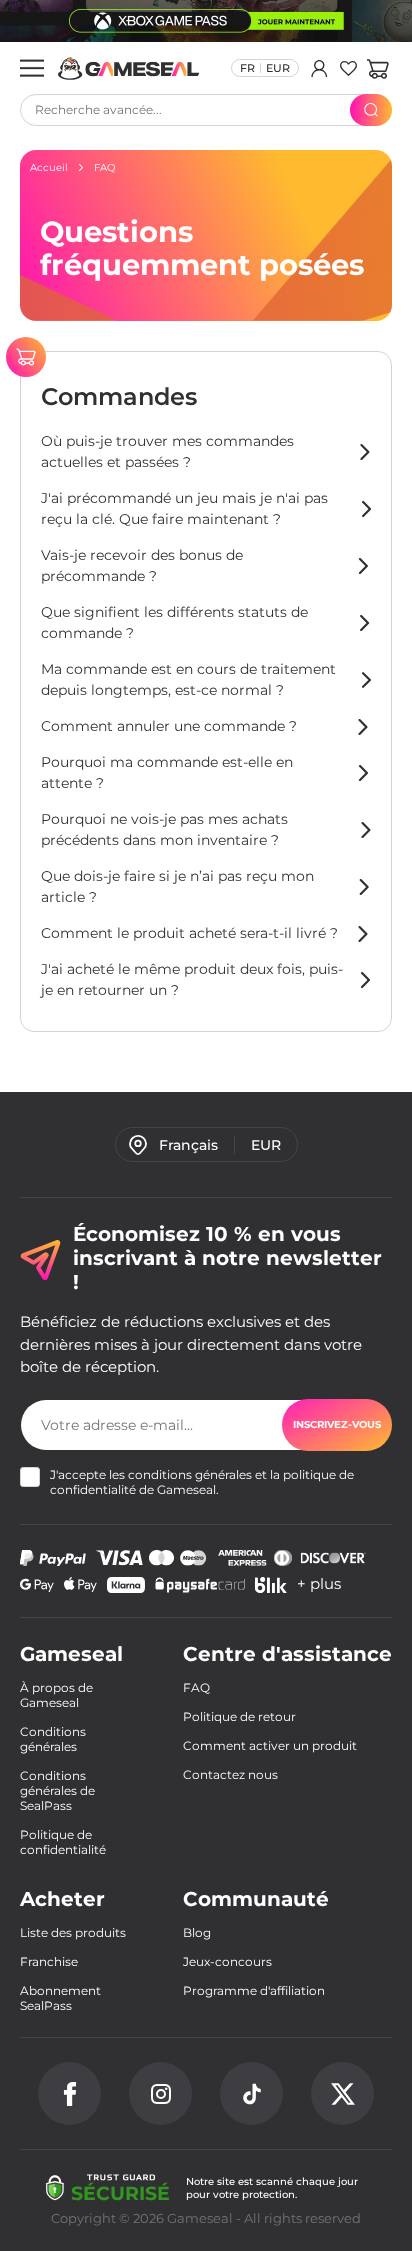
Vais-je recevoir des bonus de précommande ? (142, 565)
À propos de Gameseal (56, 1695)
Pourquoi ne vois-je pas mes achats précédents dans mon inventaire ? (164, 829)
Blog (197, 1932)
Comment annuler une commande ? (169, 726)
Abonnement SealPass (60, 1998)
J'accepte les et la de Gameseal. (202, 1482)
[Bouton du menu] (32, 68)
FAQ (196, 1687)
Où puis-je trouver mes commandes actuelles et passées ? (167, 451)
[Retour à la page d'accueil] (129, 68)
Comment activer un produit (270, 1745)
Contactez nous (230, 1774)
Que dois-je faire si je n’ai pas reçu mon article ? (177, 886)
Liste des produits (73, 1932)
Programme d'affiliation (254, 1990)
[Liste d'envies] (348, 68)
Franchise (49, 1961)
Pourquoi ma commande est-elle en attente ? (167, 772)
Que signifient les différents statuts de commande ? (174, 622)
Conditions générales (53, 1739)
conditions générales (190, 1474)
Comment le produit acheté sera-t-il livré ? (189, 933)
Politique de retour (239, 1716)
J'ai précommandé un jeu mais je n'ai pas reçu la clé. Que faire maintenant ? (184, 508)
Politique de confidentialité (63, 1842)
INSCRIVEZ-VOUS (337, 1424)
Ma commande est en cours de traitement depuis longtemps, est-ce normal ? (188, 679)
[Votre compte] (319, 68)
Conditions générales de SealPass (57, 1790)
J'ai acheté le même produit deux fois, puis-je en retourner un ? (192, 979)
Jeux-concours (227, 1961)
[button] (377, 68)
